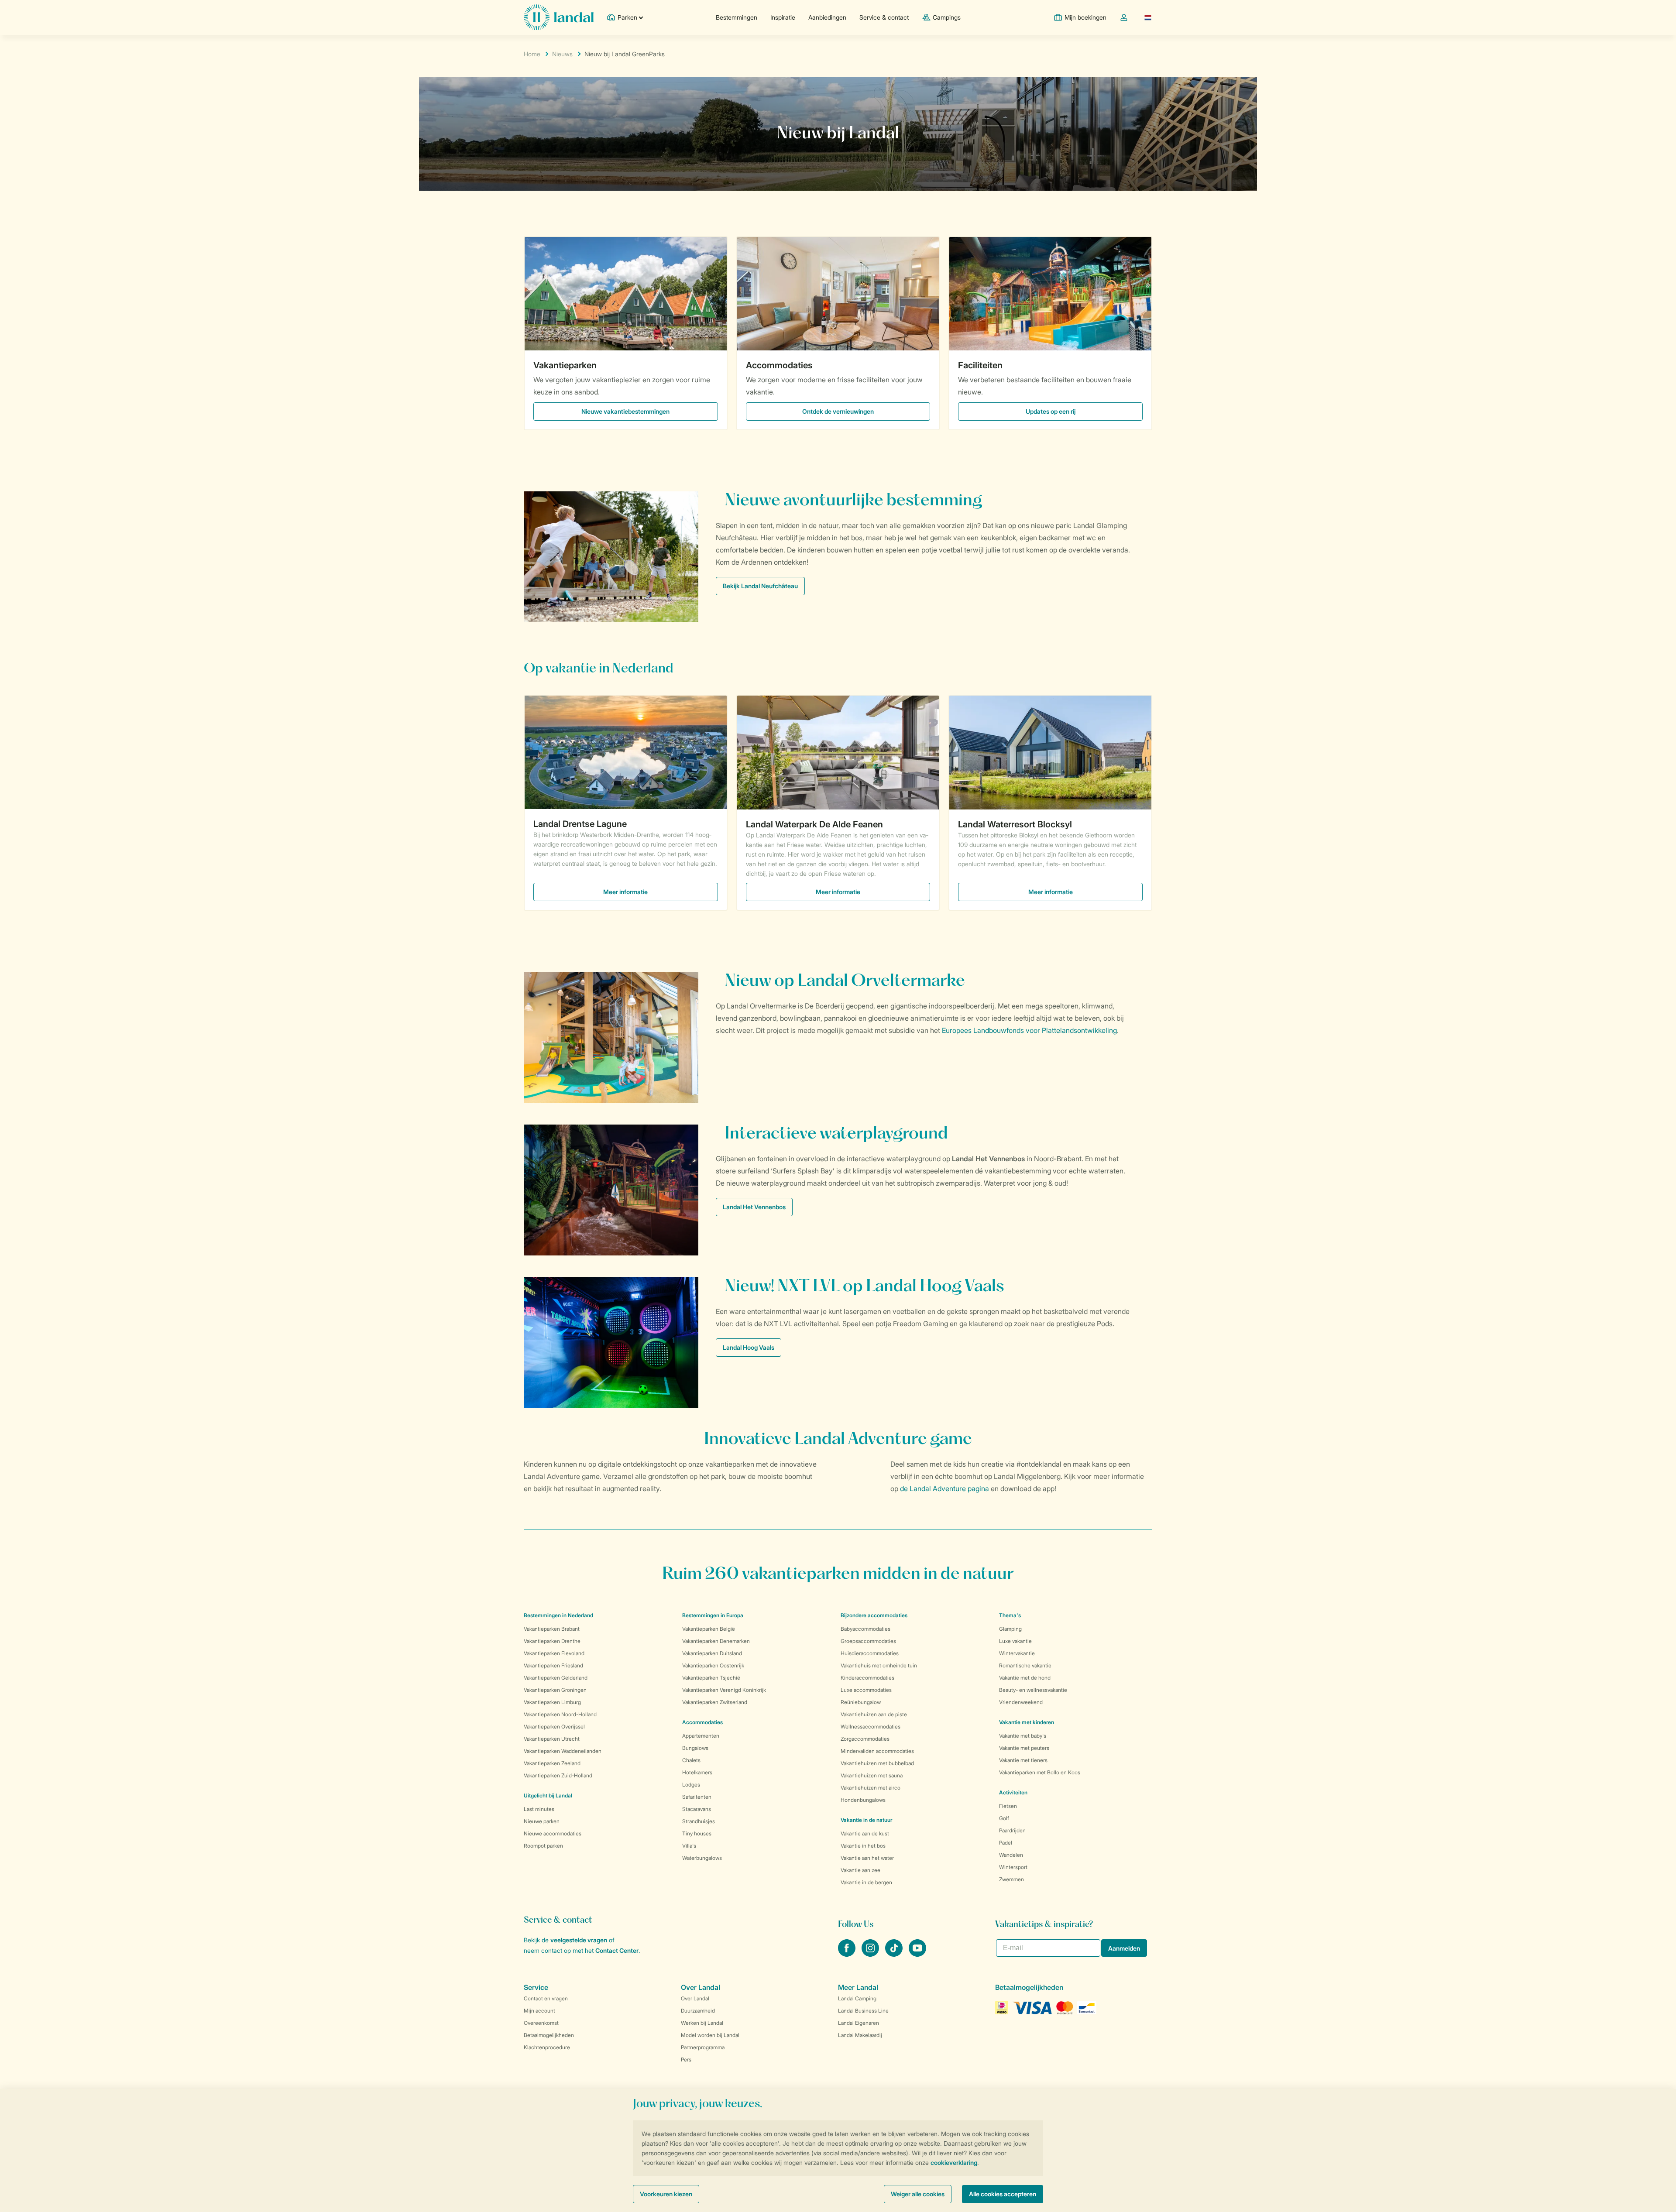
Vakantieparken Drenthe (552, 1641)
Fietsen (1008, 1806)
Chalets (691, 1760)
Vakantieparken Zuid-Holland (558, 1775)
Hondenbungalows (863, 1800)
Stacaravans (697, 1809)
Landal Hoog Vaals (749, 1347)
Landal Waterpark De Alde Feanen (814, 824)
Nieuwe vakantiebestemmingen (625, 411)
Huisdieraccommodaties (870, 1653)
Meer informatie (625, 892)
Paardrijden (1012, 1830)
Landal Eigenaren (859, 2023)
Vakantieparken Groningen (555, 1690)
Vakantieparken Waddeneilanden (563, 1751)
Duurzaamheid (698, 2011)
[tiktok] (895, 1954)
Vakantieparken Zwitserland (715, 1702)
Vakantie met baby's (1023, 1736)
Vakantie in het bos (863, 1846)
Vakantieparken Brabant (552, 1629)
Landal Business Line (863, 2011)
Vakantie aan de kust (865, 1833)
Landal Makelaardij (860, 2035)
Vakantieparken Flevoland (554, 1653)
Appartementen (701, 1736)
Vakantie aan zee (860, 1870)
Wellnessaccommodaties (871, 1727)
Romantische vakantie (1025, 1665)
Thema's (1010, 1615)
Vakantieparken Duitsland (712, 1653)
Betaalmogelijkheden (549, 2035)
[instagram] (871, 1954)
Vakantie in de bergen (866, 1882)
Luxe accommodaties (866, 1690)
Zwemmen (1011, 1879)
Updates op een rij (1051, 411)
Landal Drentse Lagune (580, 824)
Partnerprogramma (703, 2047)
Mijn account (539, 2011)
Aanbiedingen (827, 17)
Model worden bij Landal (710, 2035)
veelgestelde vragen (579, 1940)
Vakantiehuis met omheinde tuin (879, 1665)
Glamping (1010, 1629)
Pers (686, 2059)
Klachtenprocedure (547, 2047)
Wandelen (1011, 1855)
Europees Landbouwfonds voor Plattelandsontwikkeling (1029, 1030)
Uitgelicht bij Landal (548, 1795)
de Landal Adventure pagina (944, 1488)
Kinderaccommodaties (867, 1678)
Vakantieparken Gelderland (556, 1678)
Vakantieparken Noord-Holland (560, 1714)
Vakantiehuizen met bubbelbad (877, 1763)
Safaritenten (697, 1797)
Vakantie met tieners (1023, 1760)
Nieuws (562, 54)
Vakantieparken (565, 365)
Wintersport (1013, 1867)
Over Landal (695, 1998)
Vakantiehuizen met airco (871, 1788)
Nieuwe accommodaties (553, 1833)
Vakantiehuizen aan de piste (874, 1714)
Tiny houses (697, 1833)
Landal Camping (857, 1998)
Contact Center (617, 1950)
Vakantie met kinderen (1027, 1722)
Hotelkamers (697, 1772)
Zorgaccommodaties (865, 1739)
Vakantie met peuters (1024, 1748)
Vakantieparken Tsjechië (711, 1678)
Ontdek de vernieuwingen (838, 411)
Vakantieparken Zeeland (552, 1763)
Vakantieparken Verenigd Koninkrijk (724, 1690)
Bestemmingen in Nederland (558, 1615)
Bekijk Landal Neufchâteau (760, 586)
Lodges (691, 1785)
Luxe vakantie (1015, 1641)
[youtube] (917, 1954)
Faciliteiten (980, 365)
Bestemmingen (737, 17)
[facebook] (848, 1954)
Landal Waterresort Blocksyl (1015, 824)
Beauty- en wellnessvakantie (1033, 1690)
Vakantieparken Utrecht (552, 1739)
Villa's (689, 1846)
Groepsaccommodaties (868, 1641)
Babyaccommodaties (865, 1629)
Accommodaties (779, 365)
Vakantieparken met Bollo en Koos (1040, 1772)
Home (532, 54)
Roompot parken (543, 1846)
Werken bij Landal (702, 2023)
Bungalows (695, 1748)
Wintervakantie (1017, 1653)
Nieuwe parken (542, 1821)
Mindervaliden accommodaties (877, 1751)
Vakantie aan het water (867, 1858)
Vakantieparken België (709, 1629)
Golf (1004, 1818)
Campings (947, 17)
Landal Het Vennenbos (754, 1207)
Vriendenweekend (1021, 1702)
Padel (1006, 1843)
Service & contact (884, 17)
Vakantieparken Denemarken (716, 1641)
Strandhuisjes (699, 1821)
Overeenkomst (541, 2023)
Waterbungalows (702, 1858)
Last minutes (539, 1809)
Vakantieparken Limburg (552, 1702)
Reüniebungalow (861, 1702)
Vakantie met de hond (1025, 1678)
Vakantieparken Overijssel (554, 1727)
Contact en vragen (546, 1998)
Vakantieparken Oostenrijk (713, 1665)
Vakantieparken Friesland (553, 1665)
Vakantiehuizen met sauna (872, 1775)
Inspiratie (783, 17)
